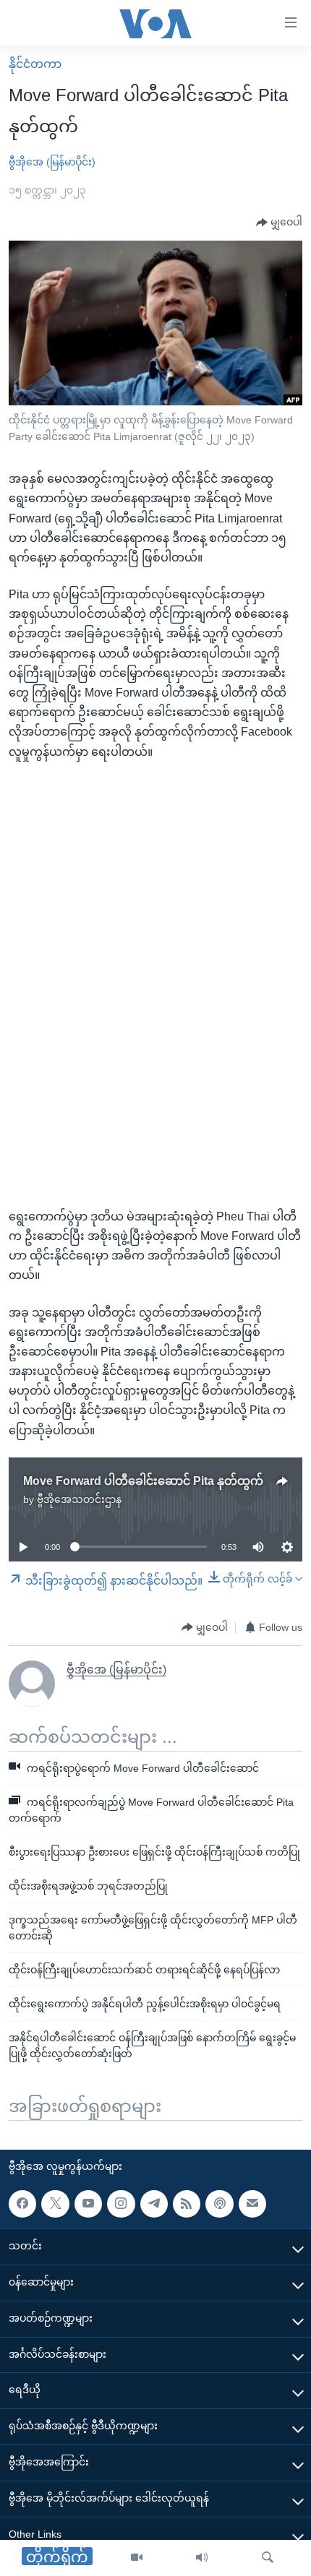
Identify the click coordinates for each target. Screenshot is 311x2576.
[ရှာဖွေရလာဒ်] (268, 2558)
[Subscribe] (252, 2203)
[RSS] (187, 2203)
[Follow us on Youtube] (88, 2203)
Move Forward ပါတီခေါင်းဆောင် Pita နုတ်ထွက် (143, 1481)
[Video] (137, 2558)
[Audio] (202, 2558)
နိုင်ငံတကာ (35, 64)
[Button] (279, 223)
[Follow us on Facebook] (22, 2203)
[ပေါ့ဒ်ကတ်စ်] (219, 2203)
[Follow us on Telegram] (154, 2203)
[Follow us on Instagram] (121, 2203)
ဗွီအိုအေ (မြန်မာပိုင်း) (52, 162)
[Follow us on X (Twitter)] (55, 2203)
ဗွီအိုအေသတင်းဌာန (79, 1499)
